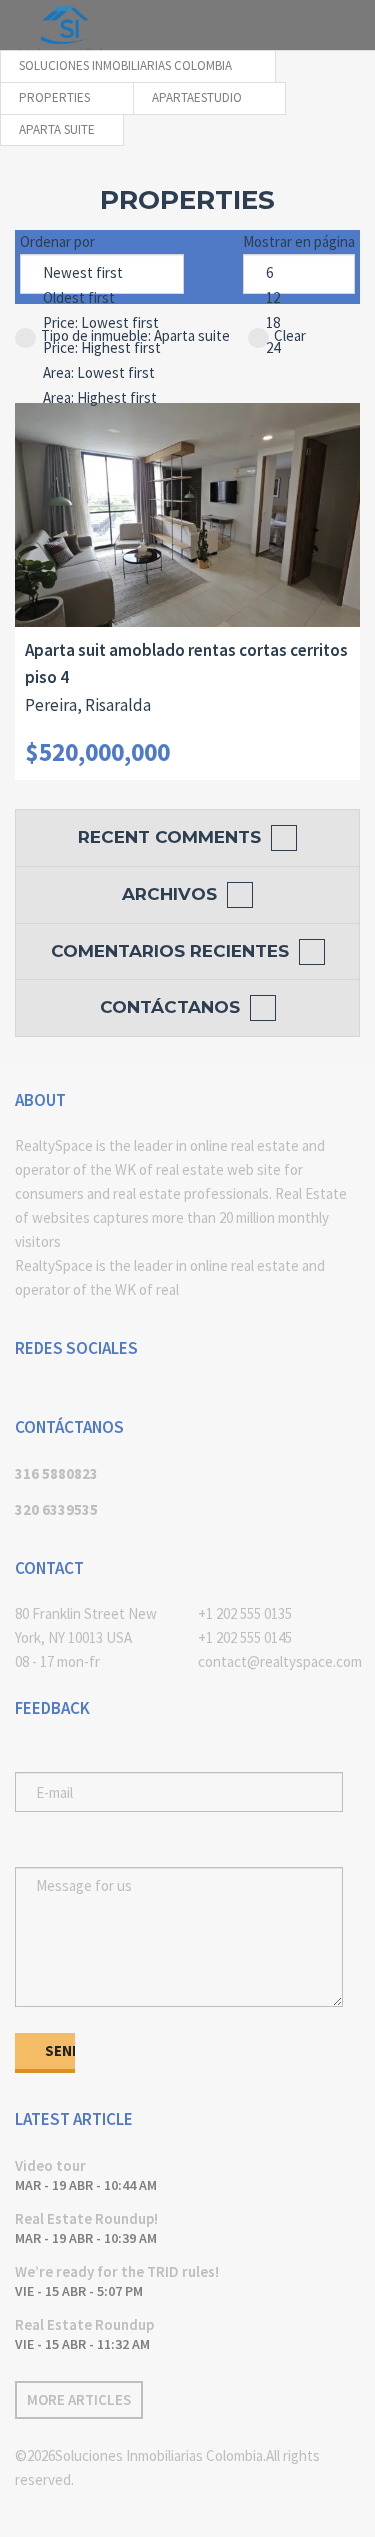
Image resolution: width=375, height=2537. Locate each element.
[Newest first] (102, 273)
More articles (79, 2399)
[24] (299, 348)
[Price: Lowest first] (102, 323)
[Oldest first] (102, 298)
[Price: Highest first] (102, 348)
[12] (299, 298)
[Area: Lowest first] (102, 373)
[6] (299, 273)
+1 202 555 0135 (245, 1613)
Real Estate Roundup (84, 2324)
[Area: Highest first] (102, 398)
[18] (299, 323)
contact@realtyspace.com (279, 1661)
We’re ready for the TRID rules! (117, 2271)
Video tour (50, 2165)
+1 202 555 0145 (245, 1637)
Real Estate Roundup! (86, 2218)
